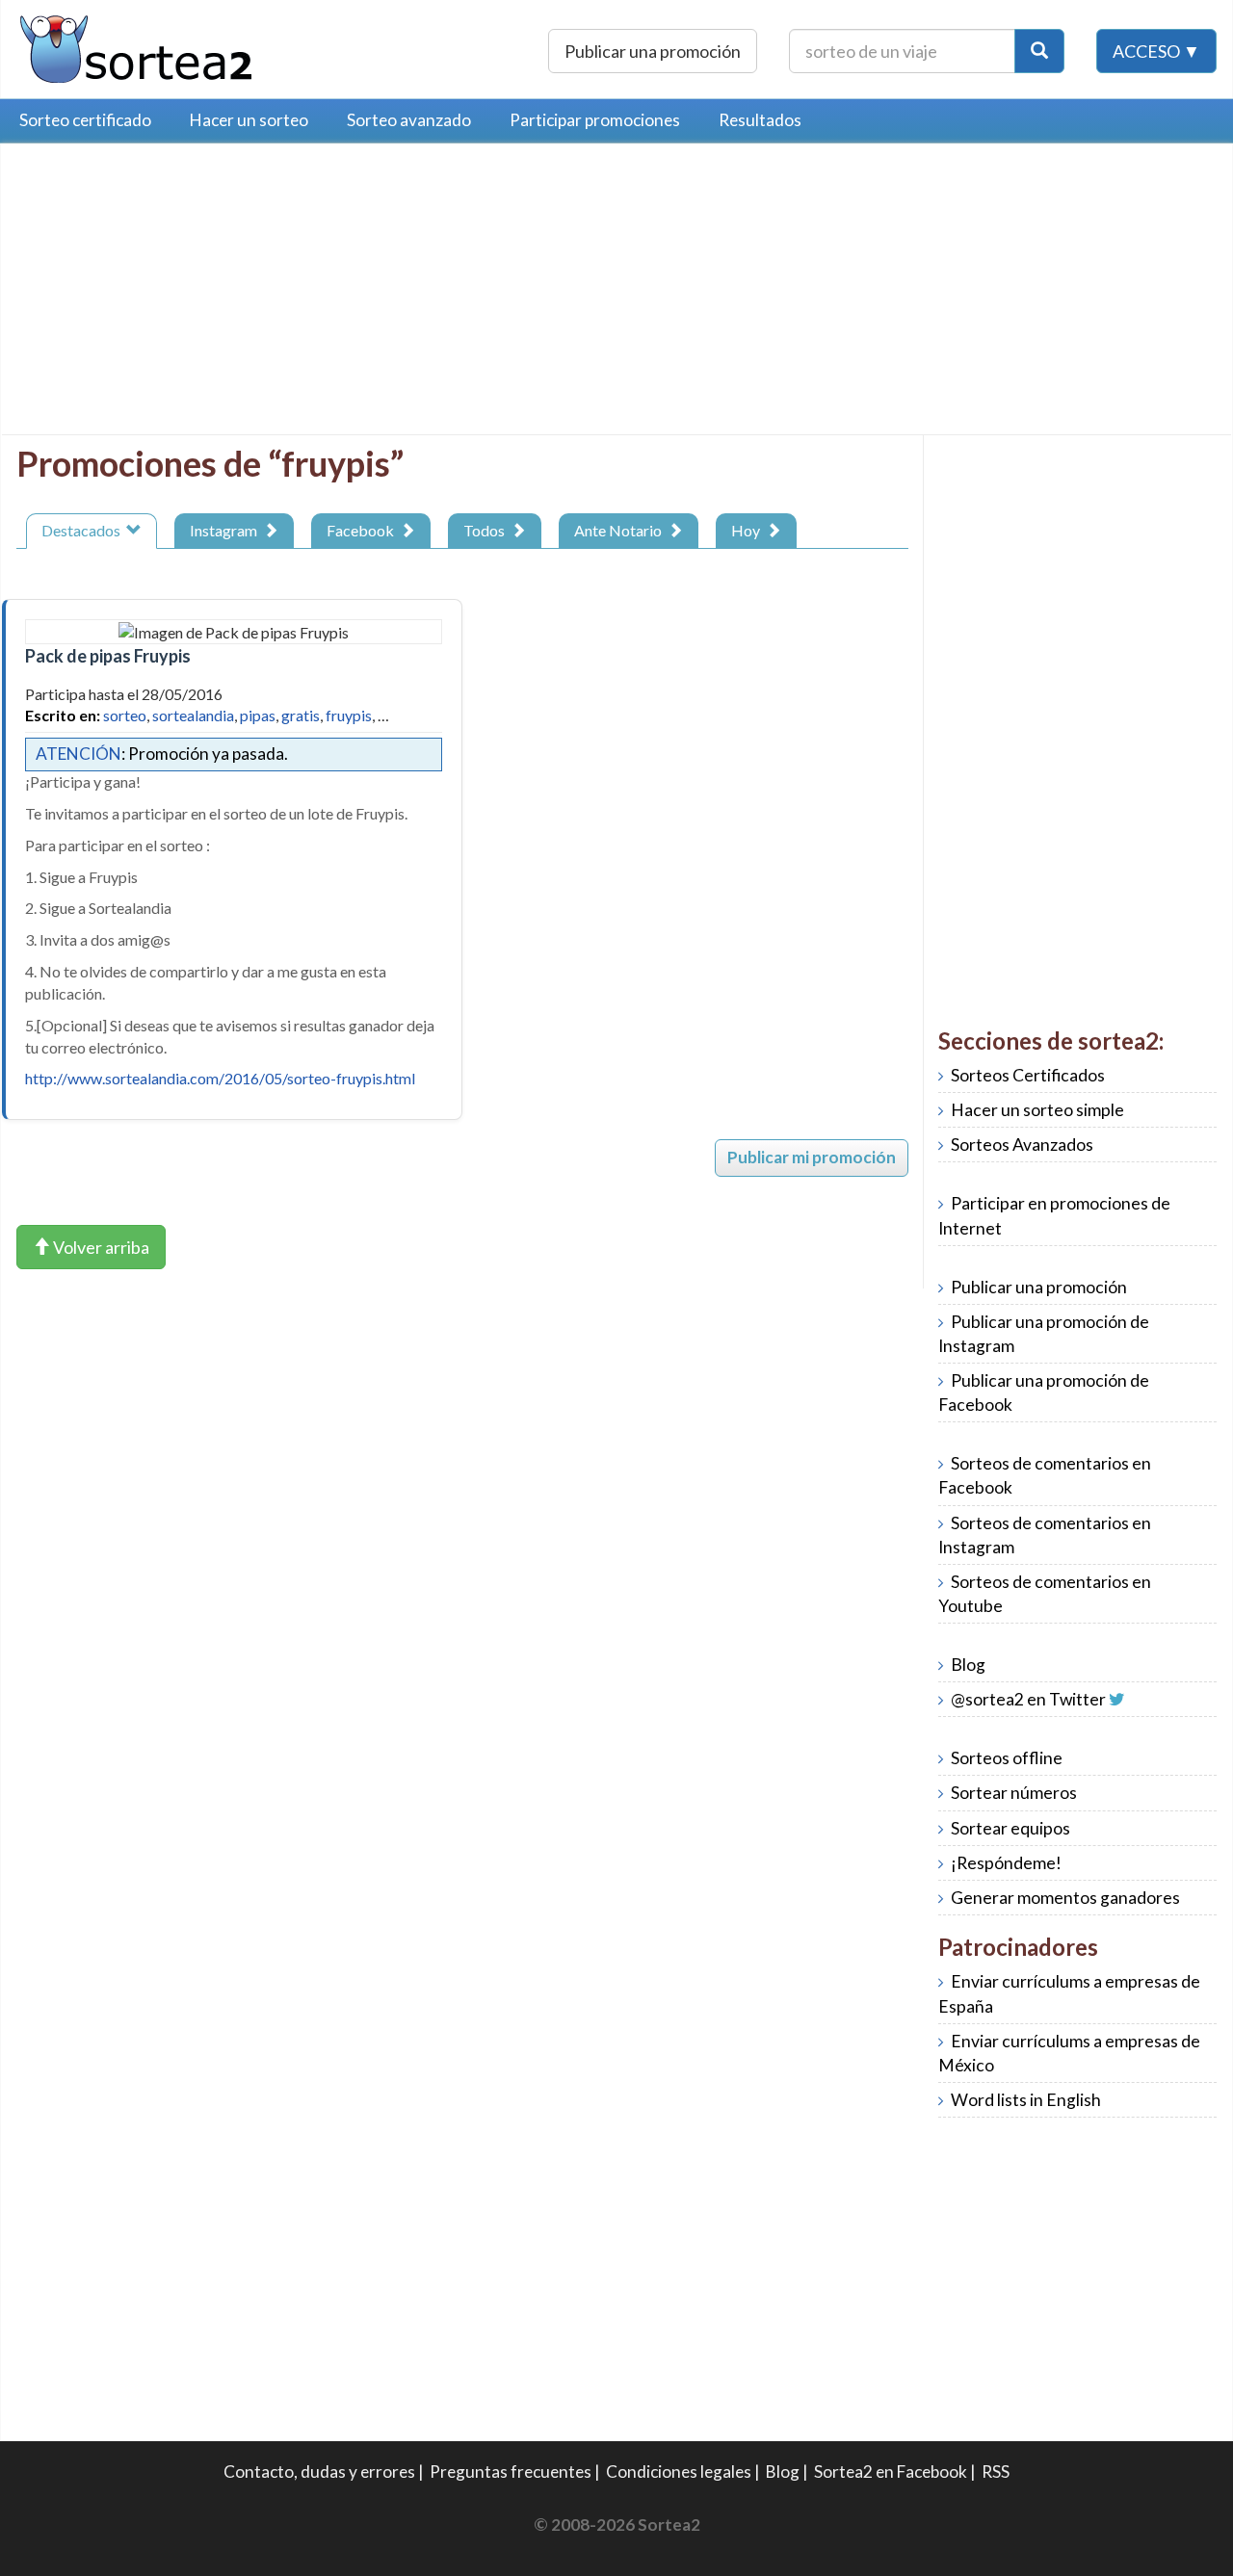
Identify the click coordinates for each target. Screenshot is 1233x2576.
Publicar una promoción (653, 51)
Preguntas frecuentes (511, 2472)
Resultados (760, 120)
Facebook (363, 530)
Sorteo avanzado (409, 120)
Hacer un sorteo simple (1037, 1110)
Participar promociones (595, 120)
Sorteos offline (1007, 1758)
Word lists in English (1026, 2100)
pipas (258, 715)
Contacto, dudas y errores (319, 2472)
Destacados (84, 530)
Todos (487, 530)
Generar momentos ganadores (1065, 1898)
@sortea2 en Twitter (1028, 1699)
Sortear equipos (1010, 1828)
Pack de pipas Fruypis (108, 656)
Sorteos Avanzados (1022, 1145)
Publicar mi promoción (812, 1157)
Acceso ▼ (1156, 51)
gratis (301, 715)
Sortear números (1014, 1793)
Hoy (748, 530)
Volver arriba (100, 1247)
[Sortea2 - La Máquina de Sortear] (137, 47)
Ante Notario (621, 530)
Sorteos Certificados (1028, 1075)
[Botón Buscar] (1039, 51)
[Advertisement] (178, 294)
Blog (968, 1665)
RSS (996, 2472)
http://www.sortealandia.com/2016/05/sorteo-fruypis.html (220, 1078)
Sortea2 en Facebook (891, 2472)
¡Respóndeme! (1006, 1863)
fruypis (349, 715)
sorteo (125, 715)
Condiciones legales (679, 2472)
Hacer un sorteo (249, 120)
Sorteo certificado (85, 120)
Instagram (226, 530)
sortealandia (193, 715)
